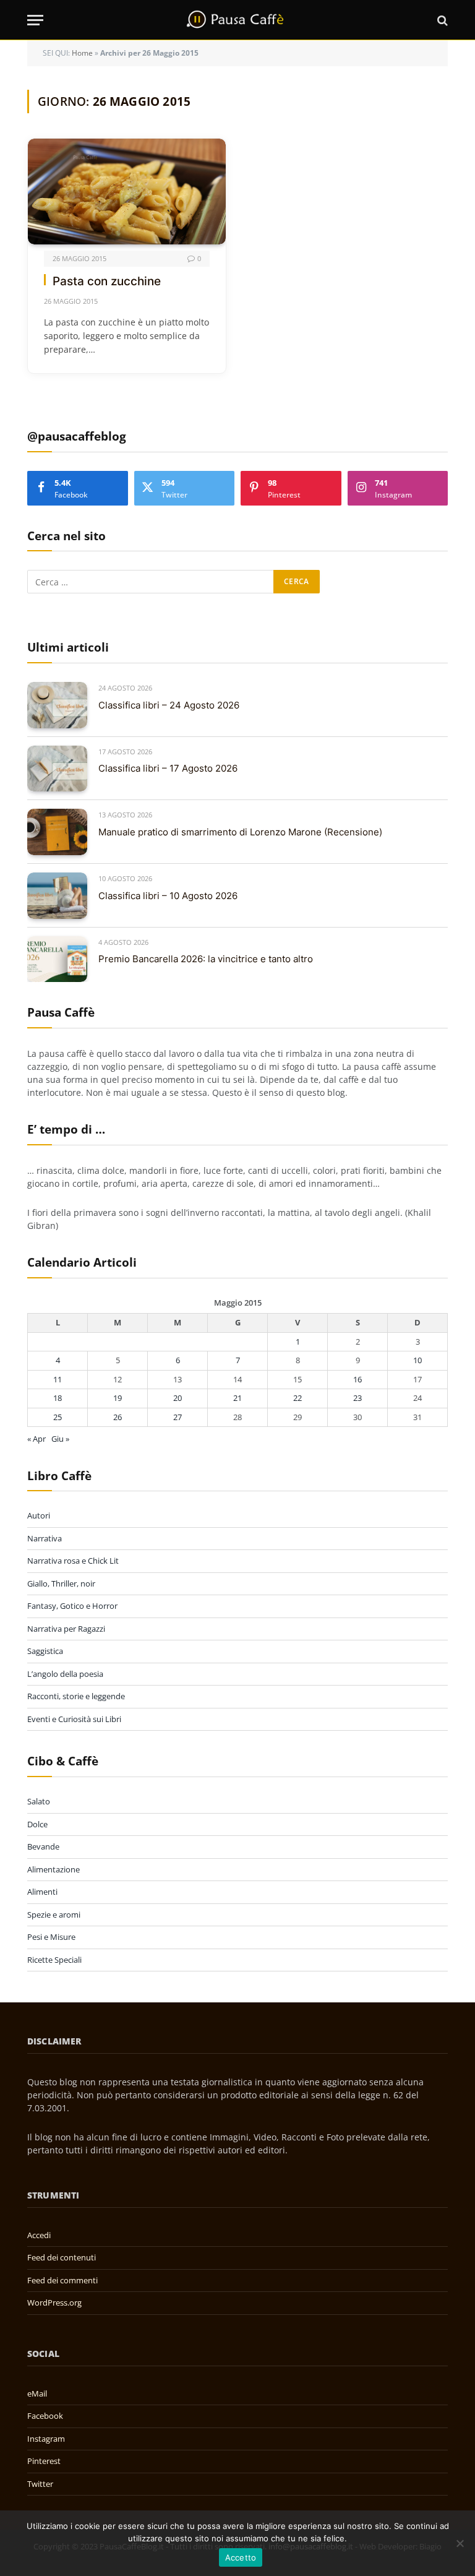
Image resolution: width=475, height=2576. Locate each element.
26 (118, 1417)
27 (178, 1417)
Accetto (241, 2557)
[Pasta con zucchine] (127, 191)
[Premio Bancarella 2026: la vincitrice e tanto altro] (57, 959)
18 (58, 1398)
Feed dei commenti (62, 2280)
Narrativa (45, 1538)
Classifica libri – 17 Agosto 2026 (168, 768)
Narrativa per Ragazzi (66, 1629)
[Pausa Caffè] (237, 20)
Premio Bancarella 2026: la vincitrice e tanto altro (206, 959)
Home (82, 53)
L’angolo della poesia (65, 1674)
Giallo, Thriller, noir (61, 1583)
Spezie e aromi (54, 1915)
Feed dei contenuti (62, 2257)
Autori (39, 1515)
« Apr (36, 1439)
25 (58, 1417)
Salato (39, 1801)
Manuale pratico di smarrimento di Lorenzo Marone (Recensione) (240, 832)
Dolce (37, 1824)
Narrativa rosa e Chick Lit (73, 1561)
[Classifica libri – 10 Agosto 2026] (57, 896)
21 (237, 1398)
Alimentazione (53, 1869)
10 (417, 1360)
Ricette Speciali (54, 1960)
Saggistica (45, 1651)
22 (297, 1398)
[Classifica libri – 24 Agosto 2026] (57, 705)
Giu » (60, 1439)
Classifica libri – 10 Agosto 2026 (168, 896)
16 (357, 1379)
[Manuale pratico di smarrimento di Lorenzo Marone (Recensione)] (57, 832)
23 (357, 1398)
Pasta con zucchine (107, 281)
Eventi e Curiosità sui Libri (74, 1719)
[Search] (441, 20)
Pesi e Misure (51, 1937)
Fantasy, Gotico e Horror (72, 1606)
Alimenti (42, 1892)
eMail (37, 2393)
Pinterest (44, 2461)
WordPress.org (54, 2302)
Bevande (43, 1846)
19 (118, 1398)
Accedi (39, 2235)
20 (178, 1398)
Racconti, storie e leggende (76, 1696)
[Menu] (35, 20)
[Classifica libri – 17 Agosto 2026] (57, 769)
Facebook (45, 2416)
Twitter (40, 2484)
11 (58, 1379)
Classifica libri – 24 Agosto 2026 (169, 705)
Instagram (46, 2439)
